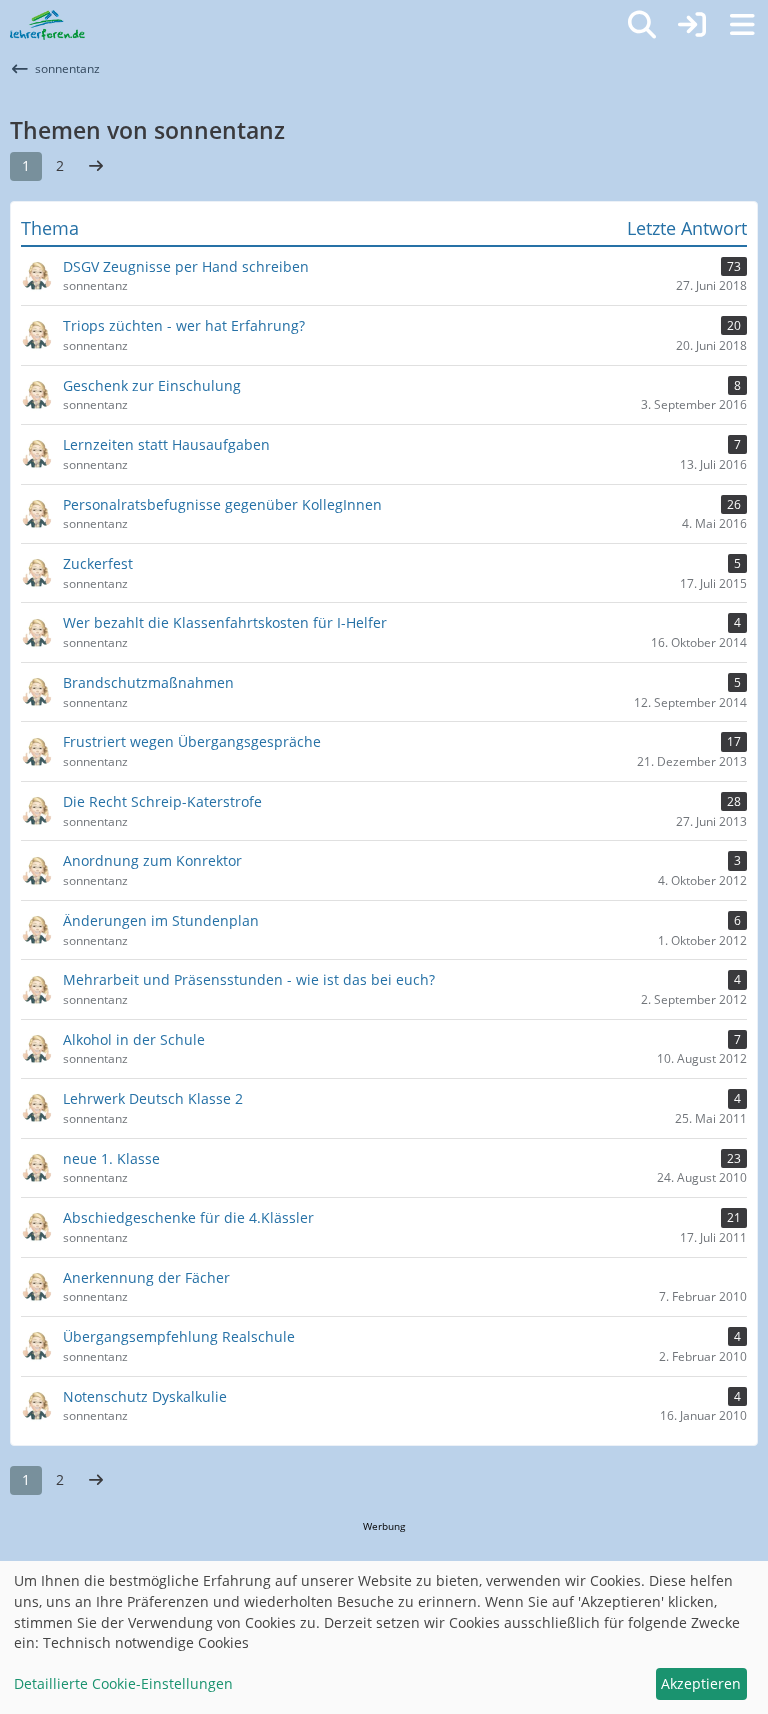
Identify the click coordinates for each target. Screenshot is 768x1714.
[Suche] (642, 25)
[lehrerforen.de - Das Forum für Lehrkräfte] (47, 25)
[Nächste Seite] (96, 166)
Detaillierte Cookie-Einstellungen (123, 1683)
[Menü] (742, 25)
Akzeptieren (701, 1683)
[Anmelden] (692, 25)
